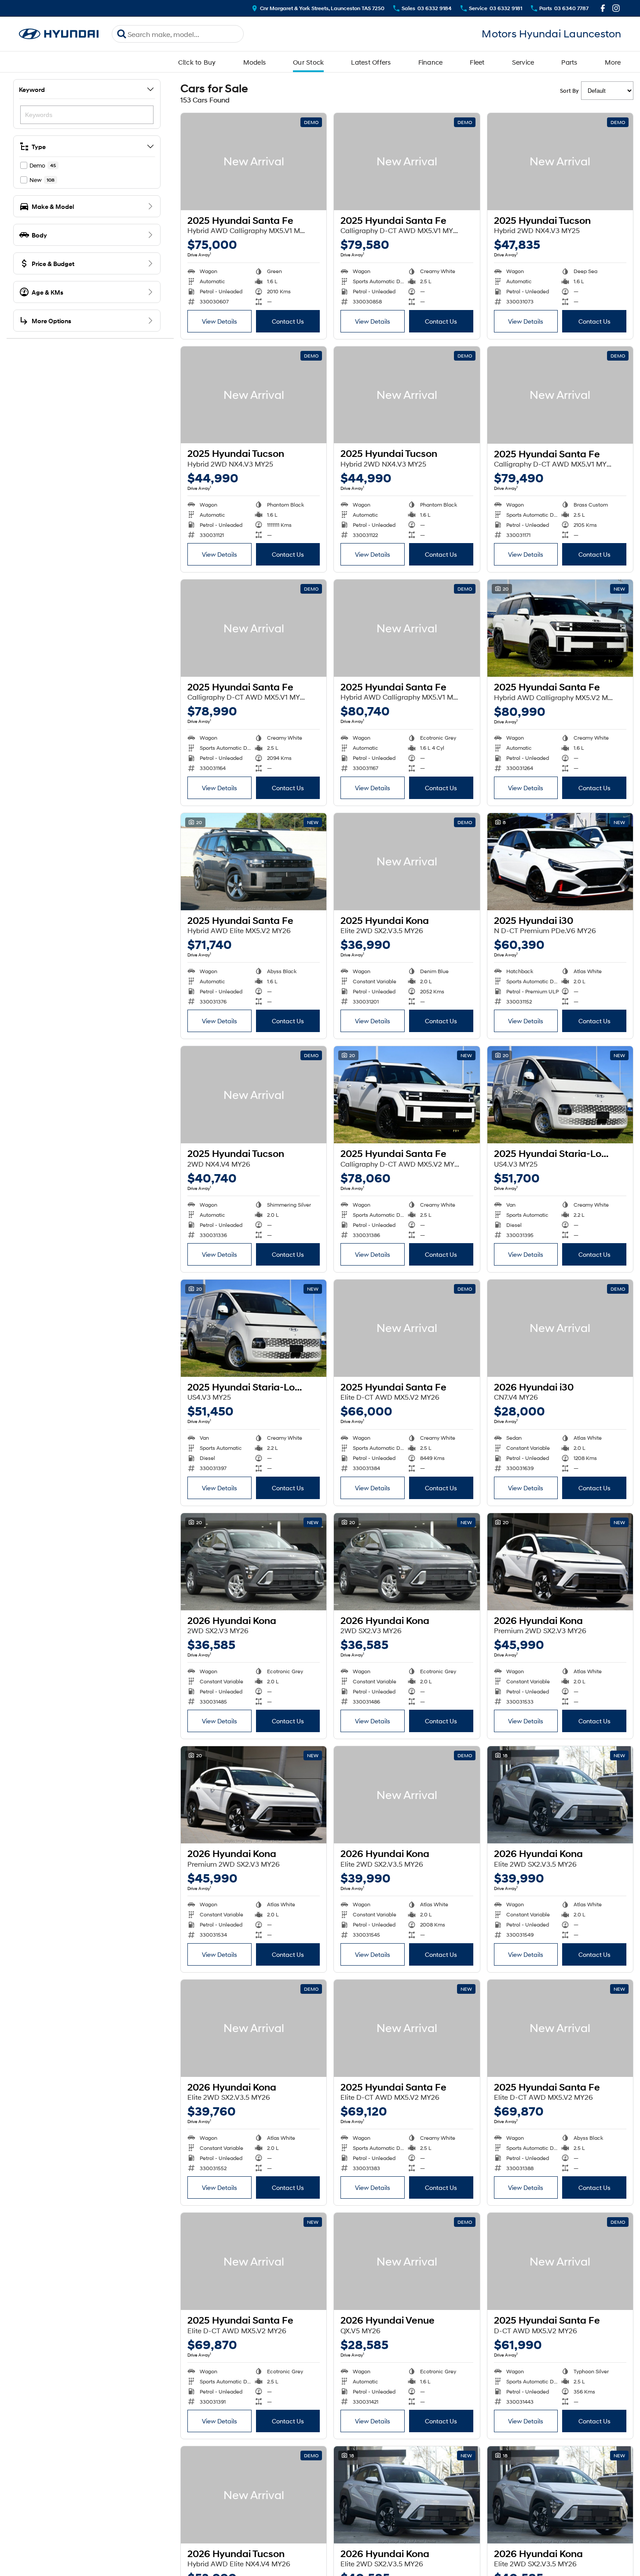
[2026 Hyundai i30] (560, 1328)
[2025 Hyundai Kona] (407, 862)
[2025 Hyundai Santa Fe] (254, 162)
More (613, 62)
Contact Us (288, 321)
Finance (431, 62)
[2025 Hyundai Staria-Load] (560, 1095)
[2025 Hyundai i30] (560, 862)
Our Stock (308, 62)
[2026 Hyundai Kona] (254, 1562)
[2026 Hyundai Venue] (407, 2261)
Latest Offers (371, 62)
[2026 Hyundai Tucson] (254, 2495)
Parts (569, 62)
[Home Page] (59, 34)
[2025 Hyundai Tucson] (560, 162)
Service (523, 62)
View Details (219, 321)
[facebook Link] (603, 8)
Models (255, 62)
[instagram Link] (616, 8)
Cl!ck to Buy (197, 62)
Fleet (477, 62)
